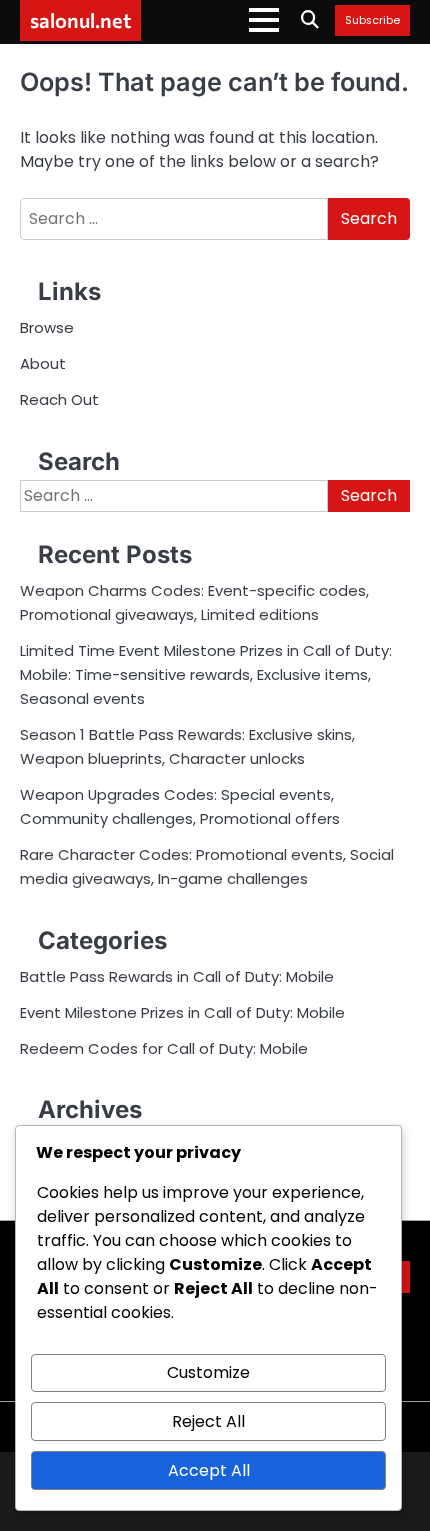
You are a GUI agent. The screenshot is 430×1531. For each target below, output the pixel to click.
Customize (208, 1372)
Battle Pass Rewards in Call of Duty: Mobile (177, 976)
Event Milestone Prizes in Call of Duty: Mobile (182, 1012)
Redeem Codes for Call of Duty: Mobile (164, 1048)
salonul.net (80, 20)
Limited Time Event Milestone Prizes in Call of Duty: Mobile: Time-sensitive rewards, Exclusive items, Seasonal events (206, 674)
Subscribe (372, 21)
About (43, 363)
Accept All (209, 1470)
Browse (47, 327)
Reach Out (59, 399)
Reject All (208, 1421)
